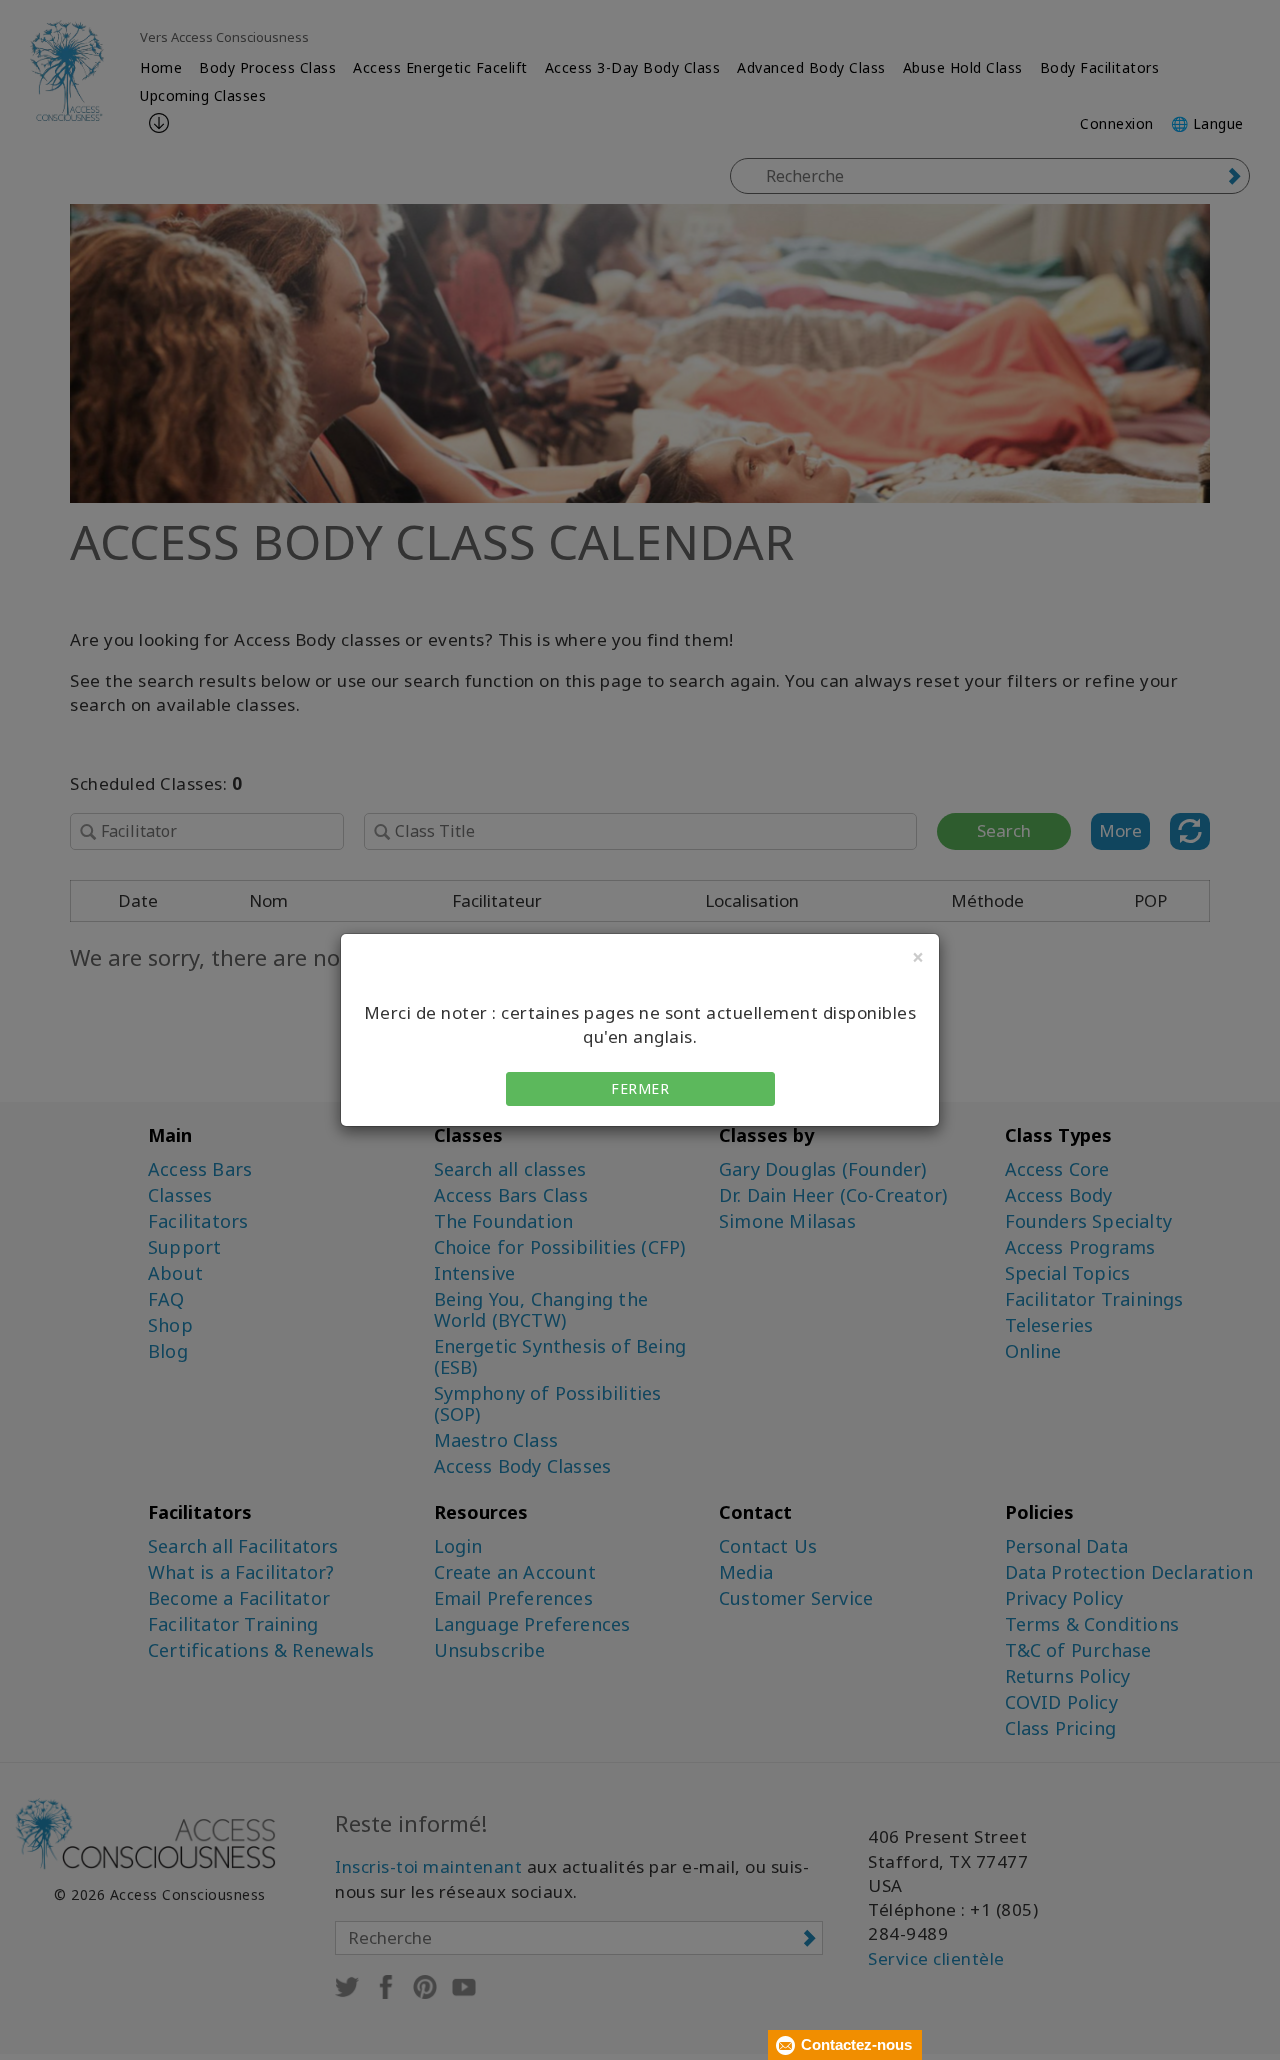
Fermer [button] (640, 1088)
